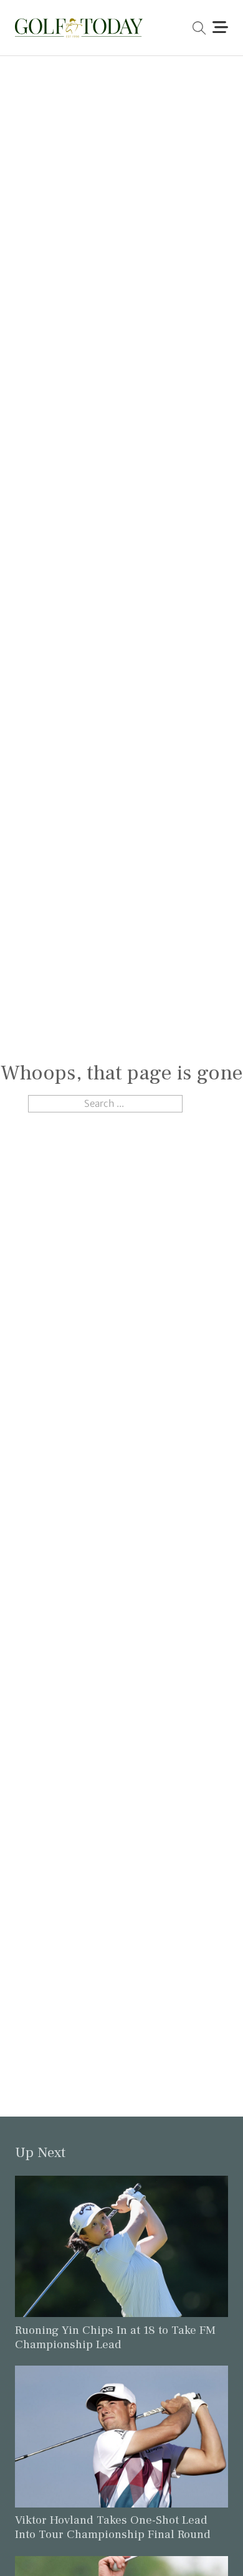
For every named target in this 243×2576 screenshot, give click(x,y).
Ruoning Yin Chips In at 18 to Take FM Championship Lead (115, 2337)
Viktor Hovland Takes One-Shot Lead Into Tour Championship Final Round (113, 2527)
